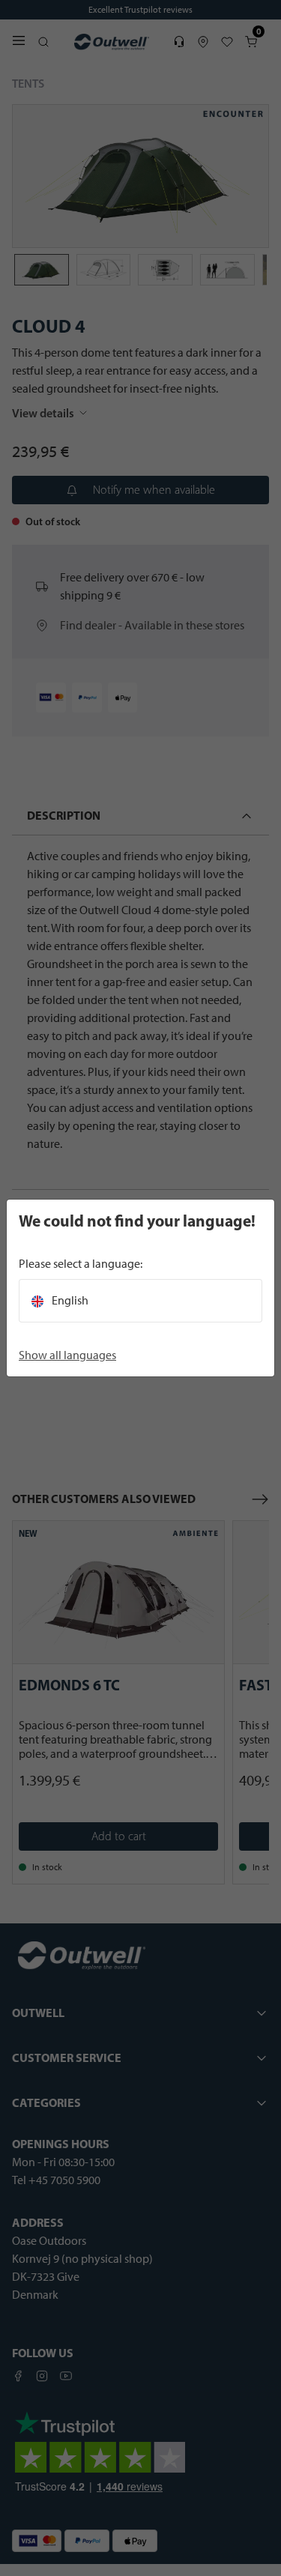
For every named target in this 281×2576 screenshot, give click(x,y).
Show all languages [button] (67, 1355)
